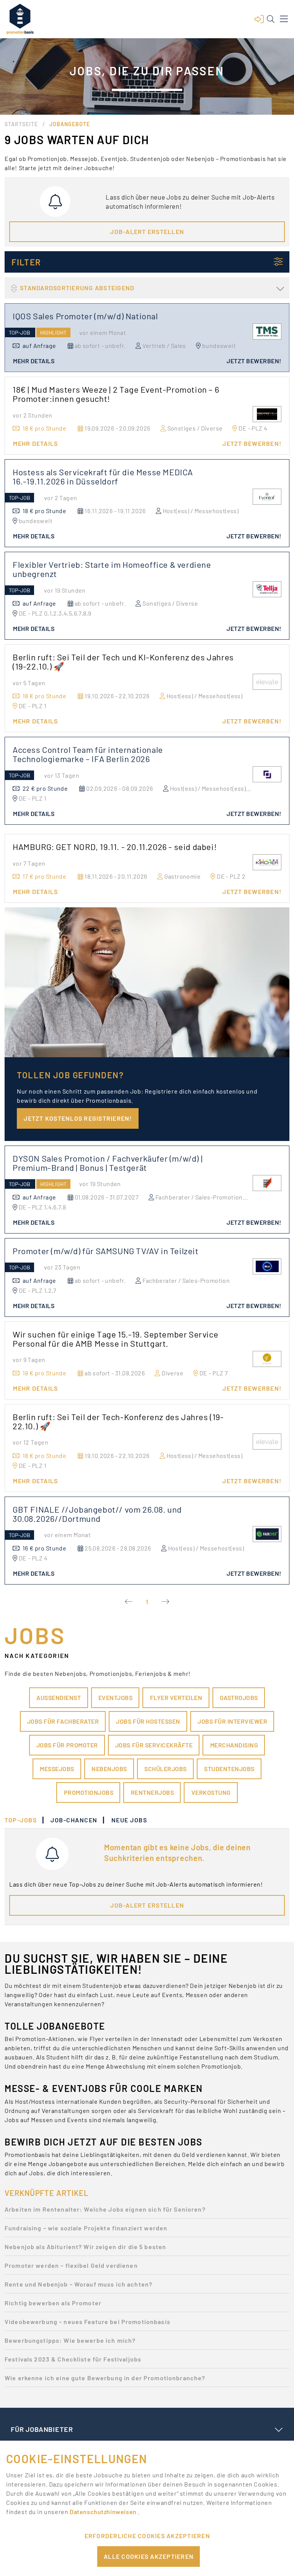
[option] (147, 2211)
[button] (259, 19)
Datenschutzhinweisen (104, 2512)
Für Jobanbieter (42, 2429)
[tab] (24, 1820)
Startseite (21, 124)
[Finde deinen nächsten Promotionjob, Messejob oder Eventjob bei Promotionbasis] (20, 19)
